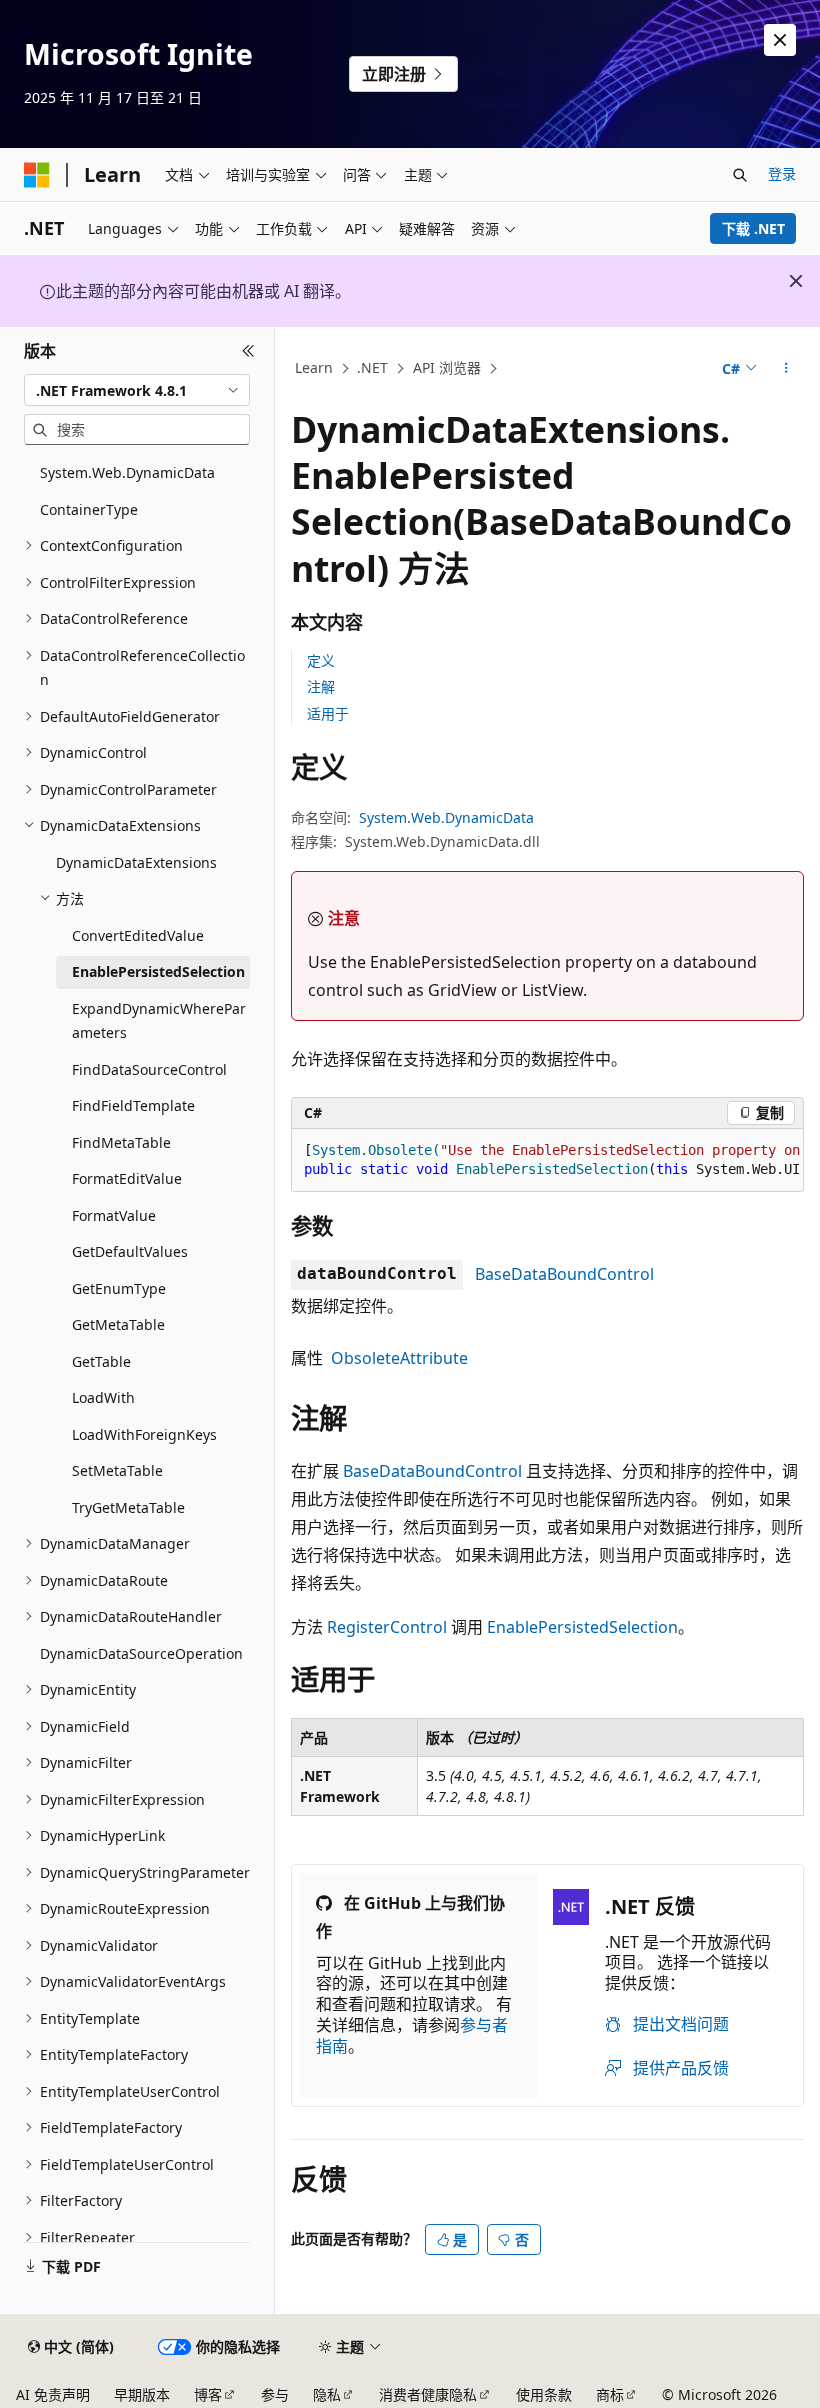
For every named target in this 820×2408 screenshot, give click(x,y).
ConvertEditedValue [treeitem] (138, 935)
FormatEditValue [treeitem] (127, 1178)
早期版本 (142, 2394)
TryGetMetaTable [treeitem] (128, 1507)
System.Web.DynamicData (446, 817)
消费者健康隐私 (428, 2394)
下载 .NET (753, 228)
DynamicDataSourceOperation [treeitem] (141, 1653)
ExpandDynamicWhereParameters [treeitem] (159, 1021)
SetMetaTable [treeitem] (117, 1470)
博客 (208, 2394)
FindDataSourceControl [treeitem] (149, 1069)
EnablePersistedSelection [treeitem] (158, 971)
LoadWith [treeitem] (103, 1397)
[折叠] (248, 351)
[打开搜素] (740, 175)
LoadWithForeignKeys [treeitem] (144, 1434)
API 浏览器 (447, 367)
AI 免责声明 (53, 2394)
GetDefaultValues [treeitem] (130, 1251)
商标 (610, 2394)
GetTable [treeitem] (101, 1361)
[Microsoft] (37, 175)
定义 (321, 660)
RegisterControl (387, 1627)
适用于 (328, 713)
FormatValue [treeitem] (114, 1215)
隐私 (327, 2394)
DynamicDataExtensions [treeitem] (136, 862)
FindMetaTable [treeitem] (121, 1142)
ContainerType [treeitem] (89, 509)
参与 (275, 2394)
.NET (372, 367)
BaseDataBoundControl (564, 1274)
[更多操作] (786, 369)
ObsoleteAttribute (399, 1358)
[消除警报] (780, 40)
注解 (321, 686)
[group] (547, 1160)
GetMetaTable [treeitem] (118, 1324)
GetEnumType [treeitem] (119, 1288)
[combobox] (137, 390)
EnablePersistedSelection (582, 1627)
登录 (782, 173)
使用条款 (544, 2394)
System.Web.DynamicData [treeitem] (127, 472)
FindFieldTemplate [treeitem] (133, 1105)
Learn (314, 367)
